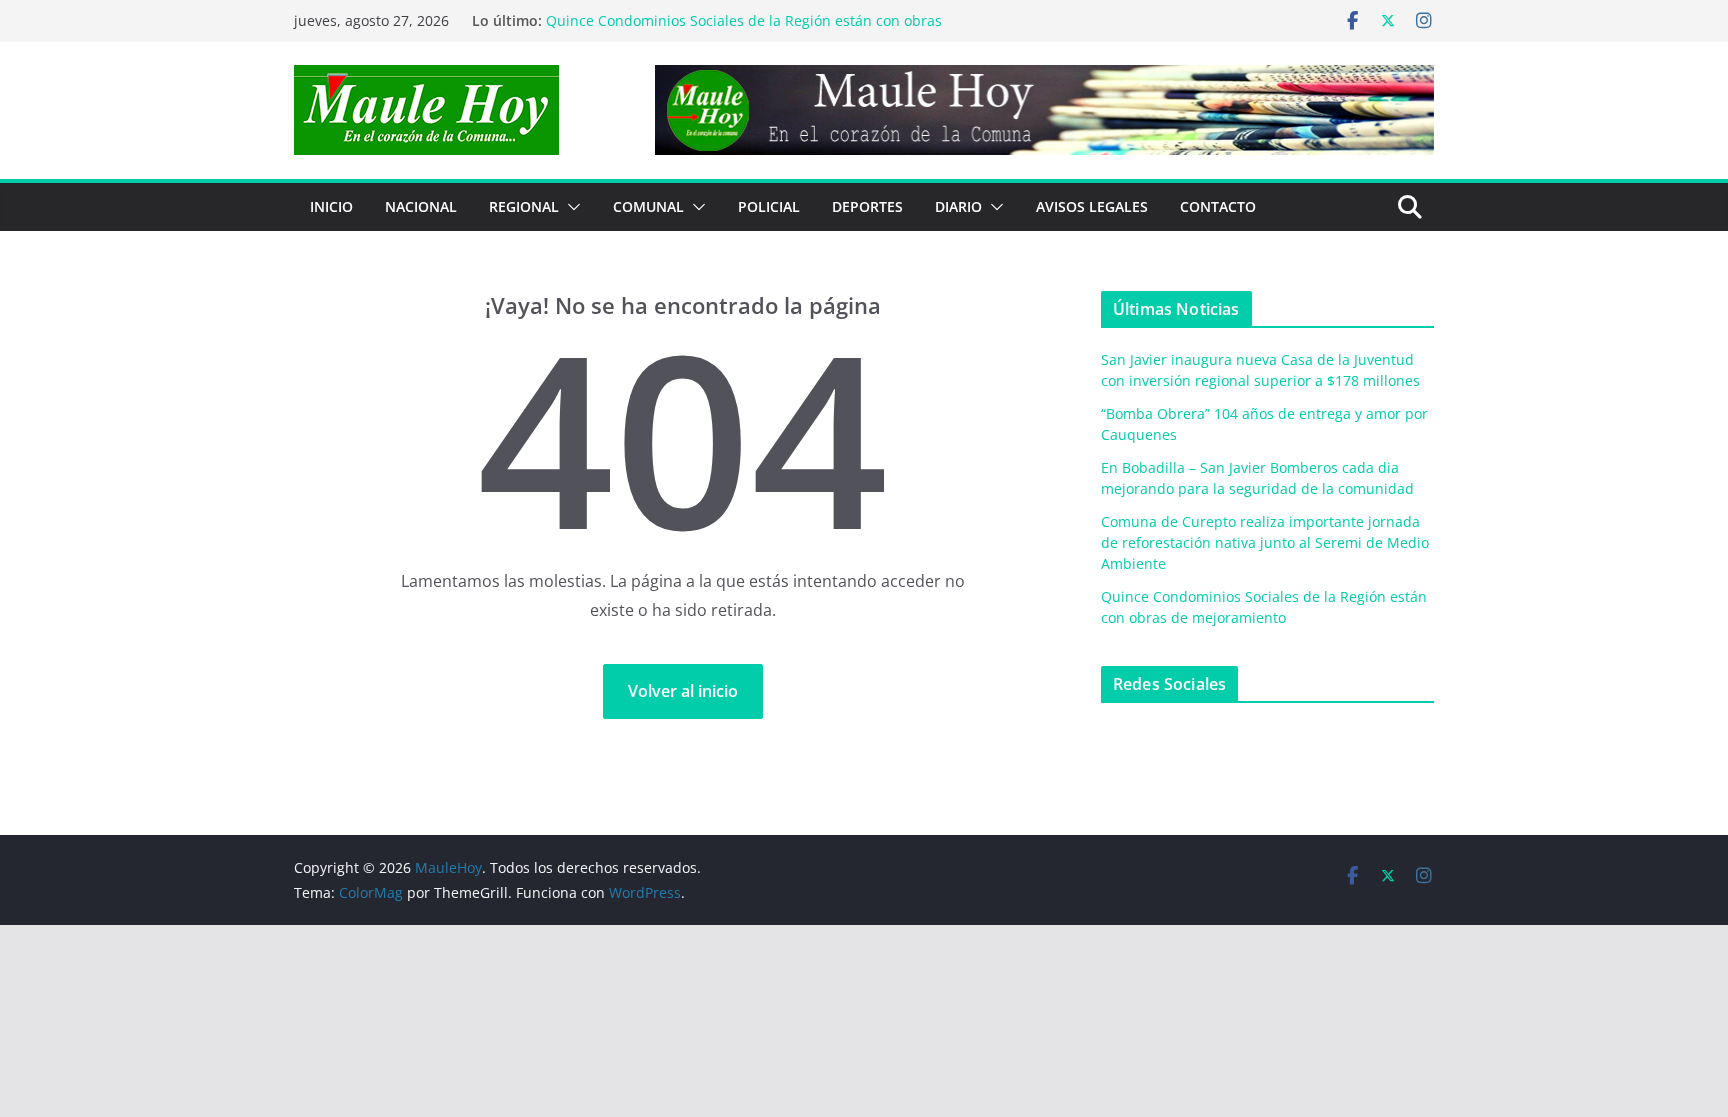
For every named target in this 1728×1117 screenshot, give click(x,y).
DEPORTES (867, 206)
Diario (958, 206)
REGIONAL (524, 206)
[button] (570, 207)
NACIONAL (421, 206)
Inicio (331, 206)
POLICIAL (769, 206)
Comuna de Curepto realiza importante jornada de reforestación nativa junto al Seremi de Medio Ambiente (1265, 542)
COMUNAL (648, 206)
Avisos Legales (1092, 206)
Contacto (1218, 206)
